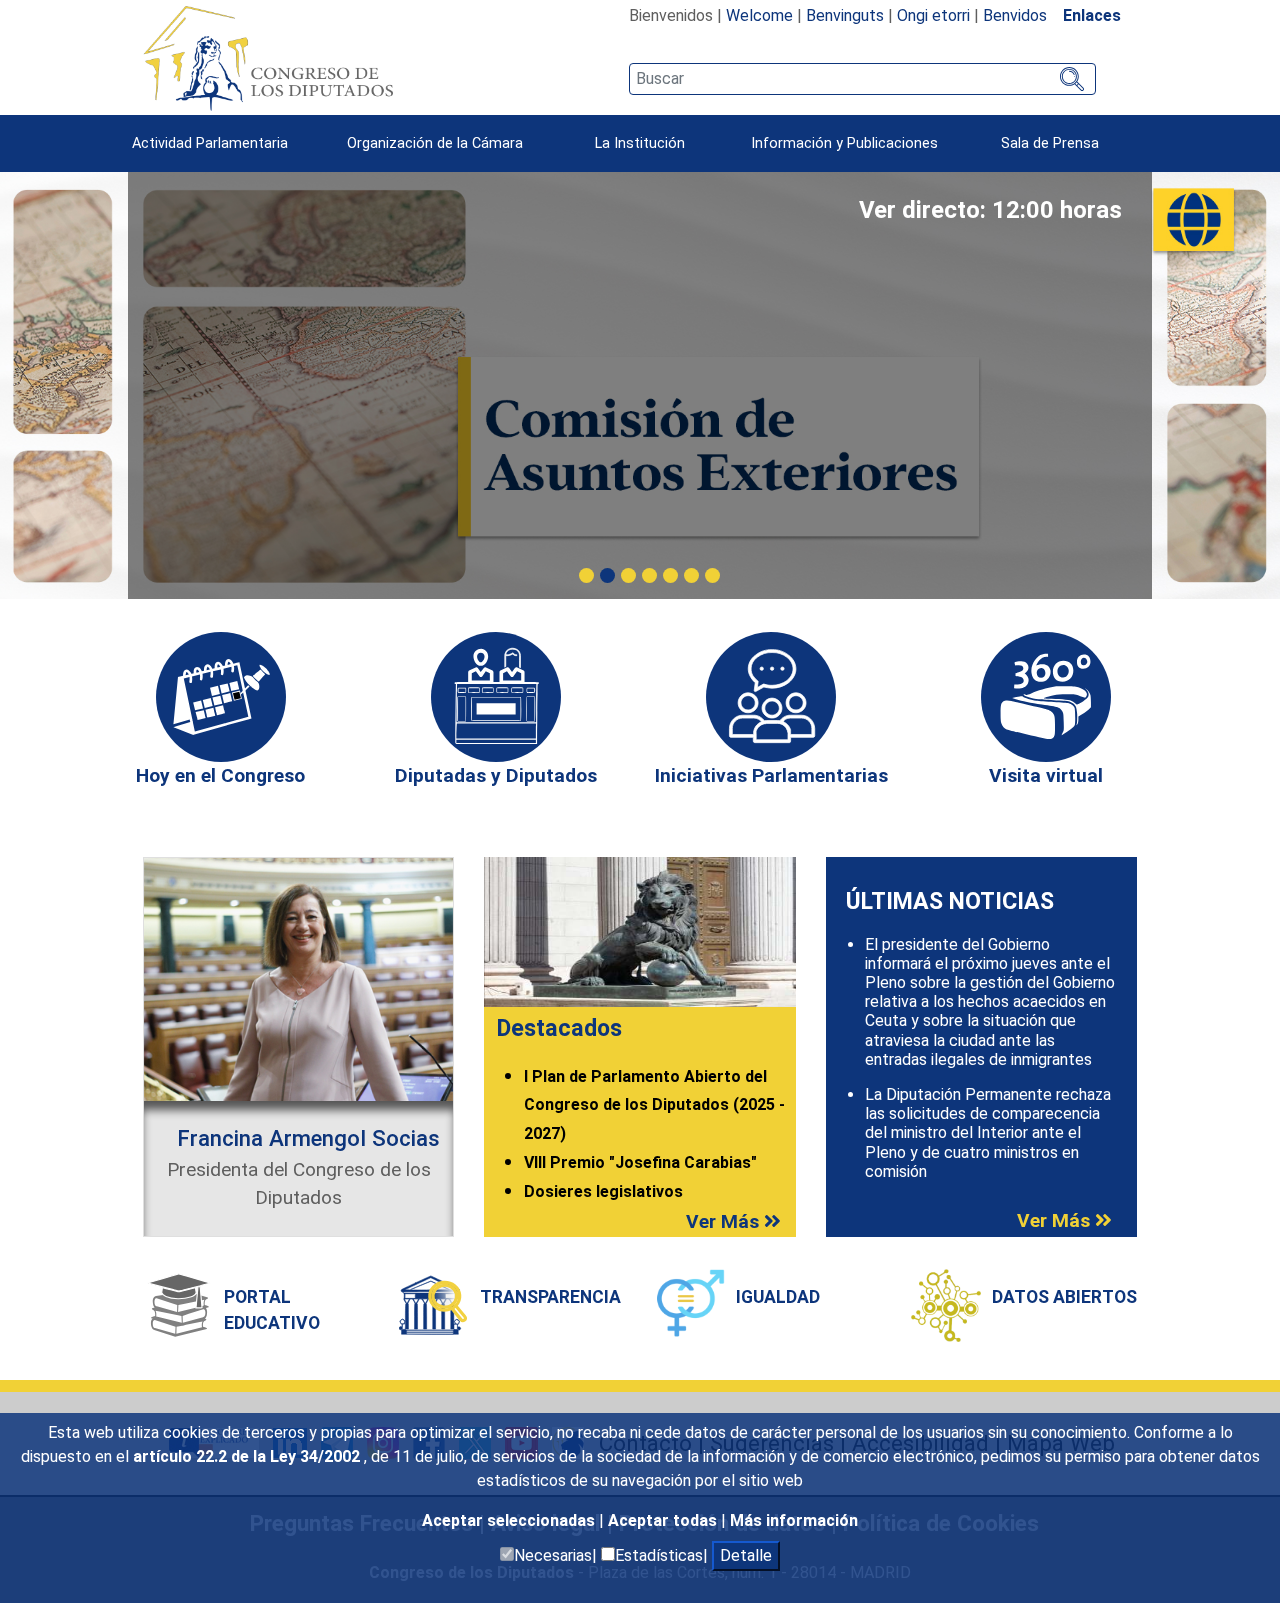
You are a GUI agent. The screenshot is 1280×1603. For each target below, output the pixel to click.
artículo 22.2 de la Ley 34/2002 (248, 1456)
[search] (862, 79)
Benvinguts (845, 15)
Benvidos (1015, 15)
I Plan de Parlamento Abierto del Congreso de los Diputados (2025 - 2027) (654, 1105)
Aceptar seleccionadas (510, 1520)
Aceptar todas (664, 1520)
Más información (794, 1520)
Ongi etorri (933, 15)
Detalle (746, 1555)
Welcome (759, 15)
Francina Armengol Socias (308, 1138)
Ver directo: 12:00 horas (990, 210)
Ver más (725, 1221)
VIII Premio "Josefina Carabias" (640, 1162)
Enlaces (1092, 15)
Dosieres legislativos (603, 1191)
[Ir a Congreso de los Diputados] (268, 58)
